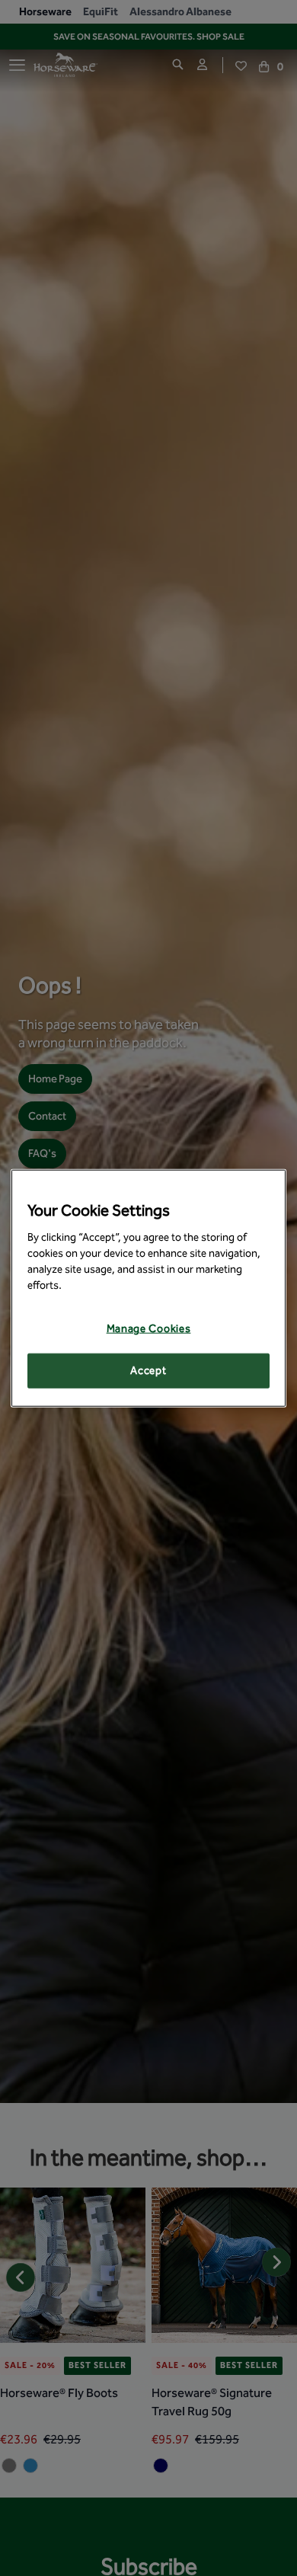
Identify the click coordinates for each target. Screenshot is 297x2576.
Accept (148, 1371)
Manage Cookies (149, 1329)
